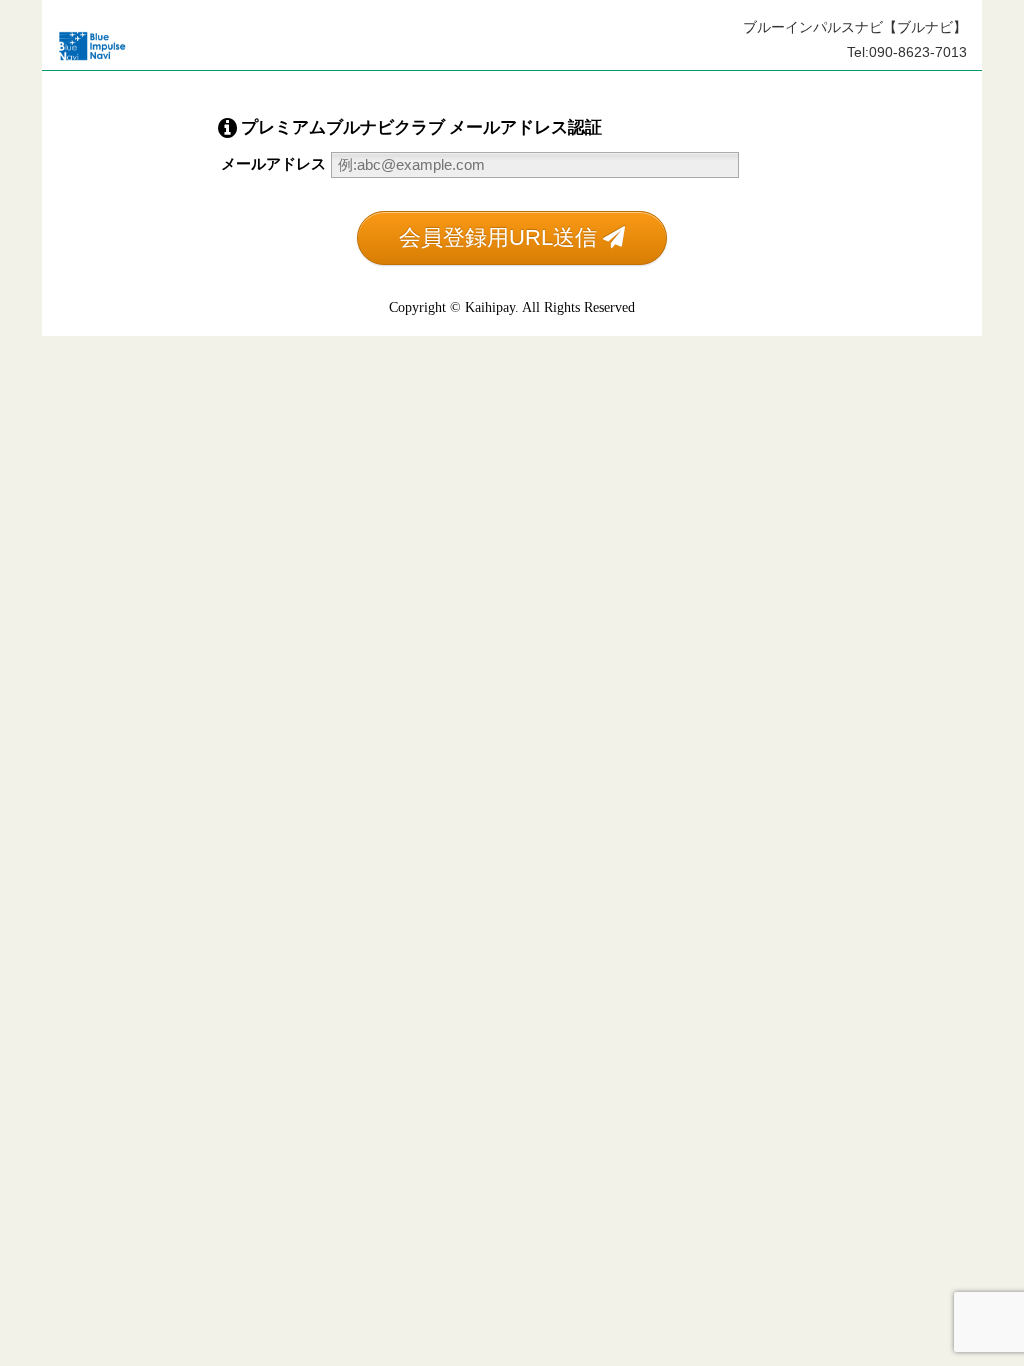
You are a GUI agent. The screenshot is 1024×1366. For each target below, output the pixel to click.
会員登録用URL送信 (501, 237)
